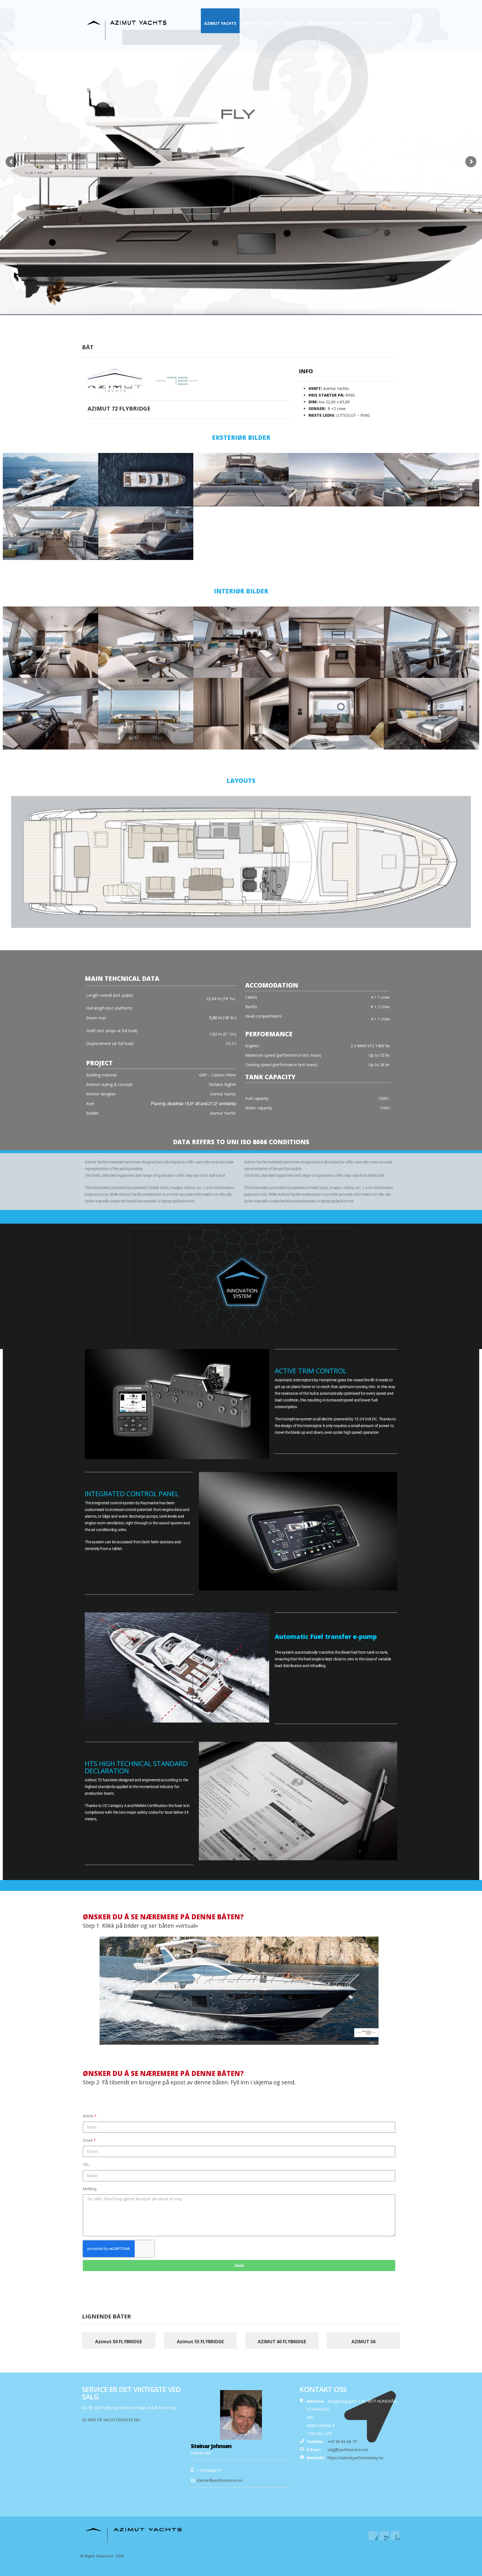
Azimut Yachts (220, 23)
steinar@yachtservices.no (220, 2480)
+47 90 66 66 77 (350, 4)
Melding (90, 2189)
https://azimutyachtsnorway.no (355, 2458)
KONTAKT (387, 23)
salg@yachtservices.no (348, 2450)
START (191, 23)
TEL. (87, 2165)
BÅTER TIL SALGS (260, 23)
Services (361, 23)
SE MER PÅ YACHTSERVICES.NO (111, 2420)
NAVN (88, 2116)
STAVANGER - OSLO (386, 4)
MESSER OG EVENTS (327, 23)
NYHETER (292, 23)
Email (88, 2140)
